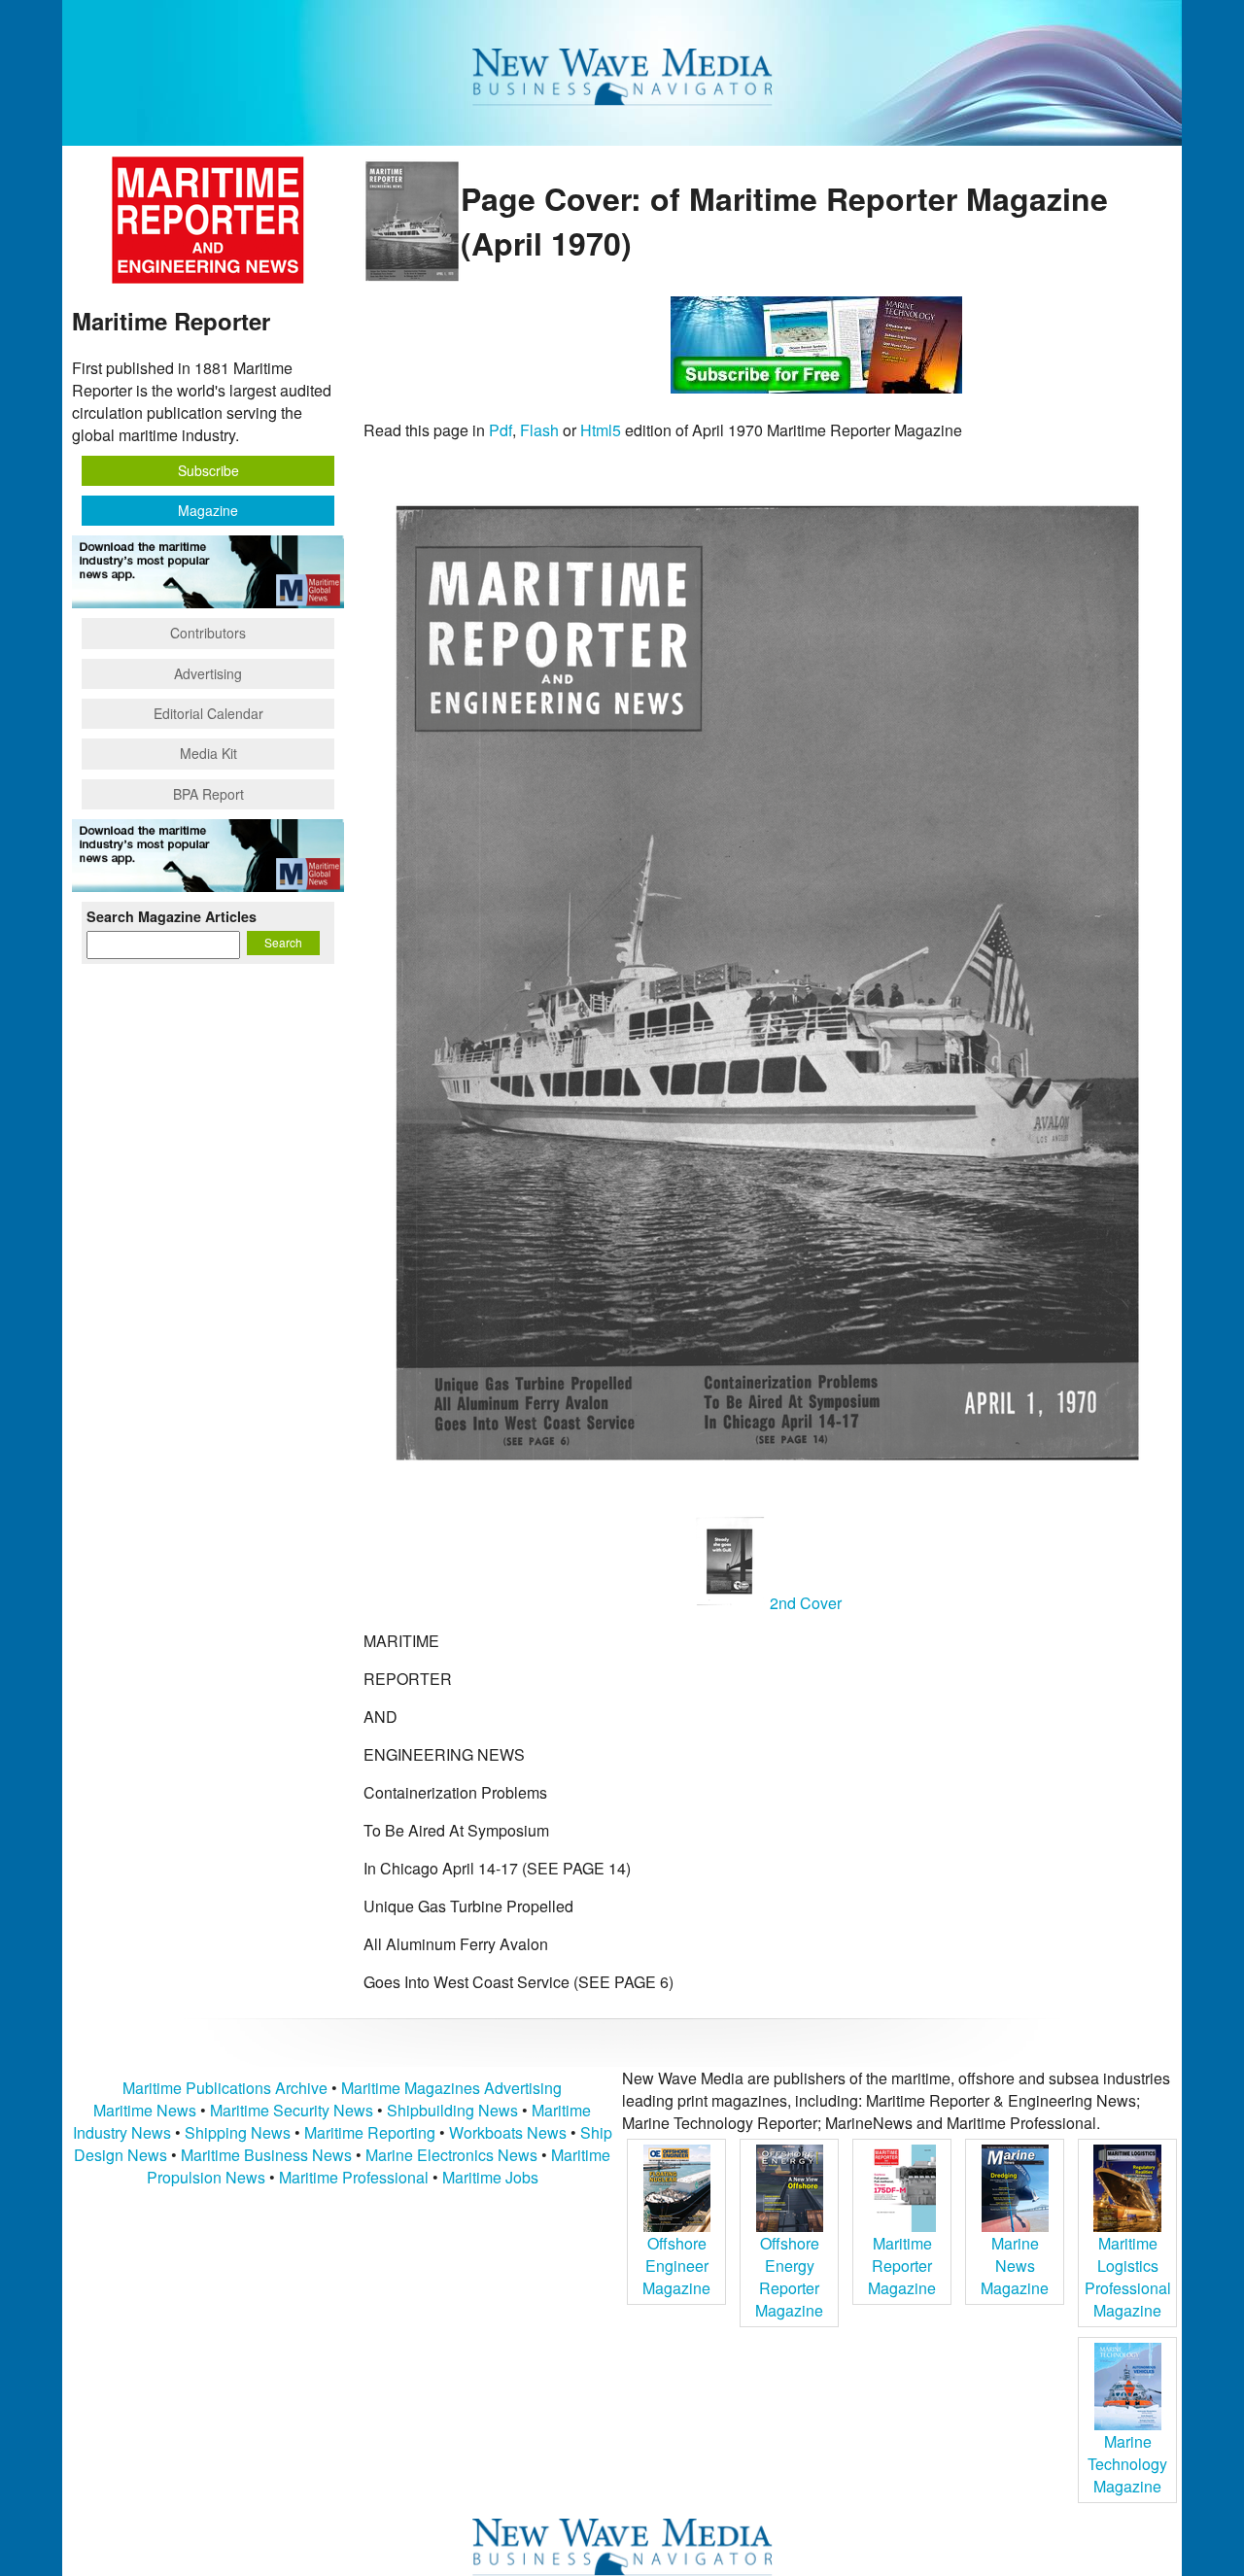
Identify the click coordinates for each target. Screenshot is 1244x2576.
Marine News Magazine (1015, 2266)
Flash (539, 430)
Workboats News (508, 2132)
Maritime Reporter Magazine (902, 2266)
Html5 (601, 430)
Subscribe (208, 470)
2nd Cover (804, 1603)
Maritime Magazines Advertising (451, 2088)
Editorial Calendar (208, 713)
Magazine (208, 510)
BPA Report (208, 794)
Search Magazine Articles (172, 916)
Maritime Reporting (370, 2132)
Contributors (208, 633)
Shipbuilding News (452, 2110)
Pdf (501, 430)
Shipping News (238, 2132)
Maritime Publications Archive (225, 2088)
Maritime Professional (354, 2177)
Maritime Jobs (490, 2177)
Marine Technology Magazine (1127, 2464)
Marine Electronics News (451, 2155)
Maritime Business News (268, 2155)
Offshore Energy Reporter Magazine (789, 2277)
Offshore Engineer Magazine (676, 2266)
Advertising (208, 673)
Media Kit (208, 753)
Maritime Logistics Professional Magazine (1128, 2277)
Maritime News (145, 2110)
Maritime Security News (292, 2110)
